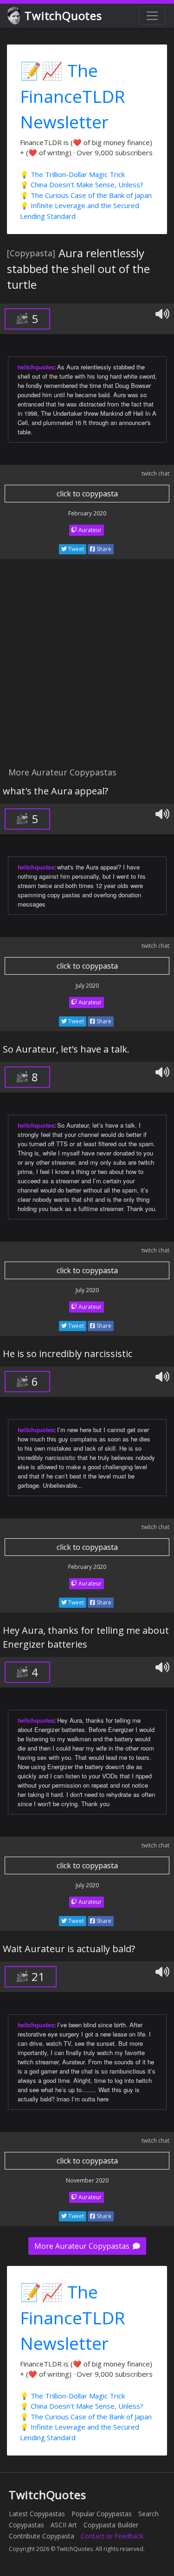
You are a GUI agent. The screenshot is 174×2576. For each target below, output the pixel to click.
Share (103, 549)
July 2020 (87, 986)
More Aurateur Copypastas (83, 2246)
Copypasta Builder (111, 2525)
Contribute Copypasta (42, 2536)
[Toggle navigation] (152, 16)
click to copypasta (87, 494)
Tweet (75, 549)
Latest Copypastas (37, 2514)
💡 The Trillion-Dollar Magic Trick (72, 174)
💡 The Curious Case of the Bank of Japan (86, 195)
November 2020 (87, 2180)
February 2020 (87, 513)
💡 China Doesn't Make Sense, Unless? (82, 184)
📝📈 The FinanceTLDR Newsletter (73, 96)
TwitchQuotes (63, 16)
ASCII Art (64, 2525)
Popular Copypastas (102, 2514)
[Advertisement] (87, 668)
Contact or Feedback (112, 2536)
